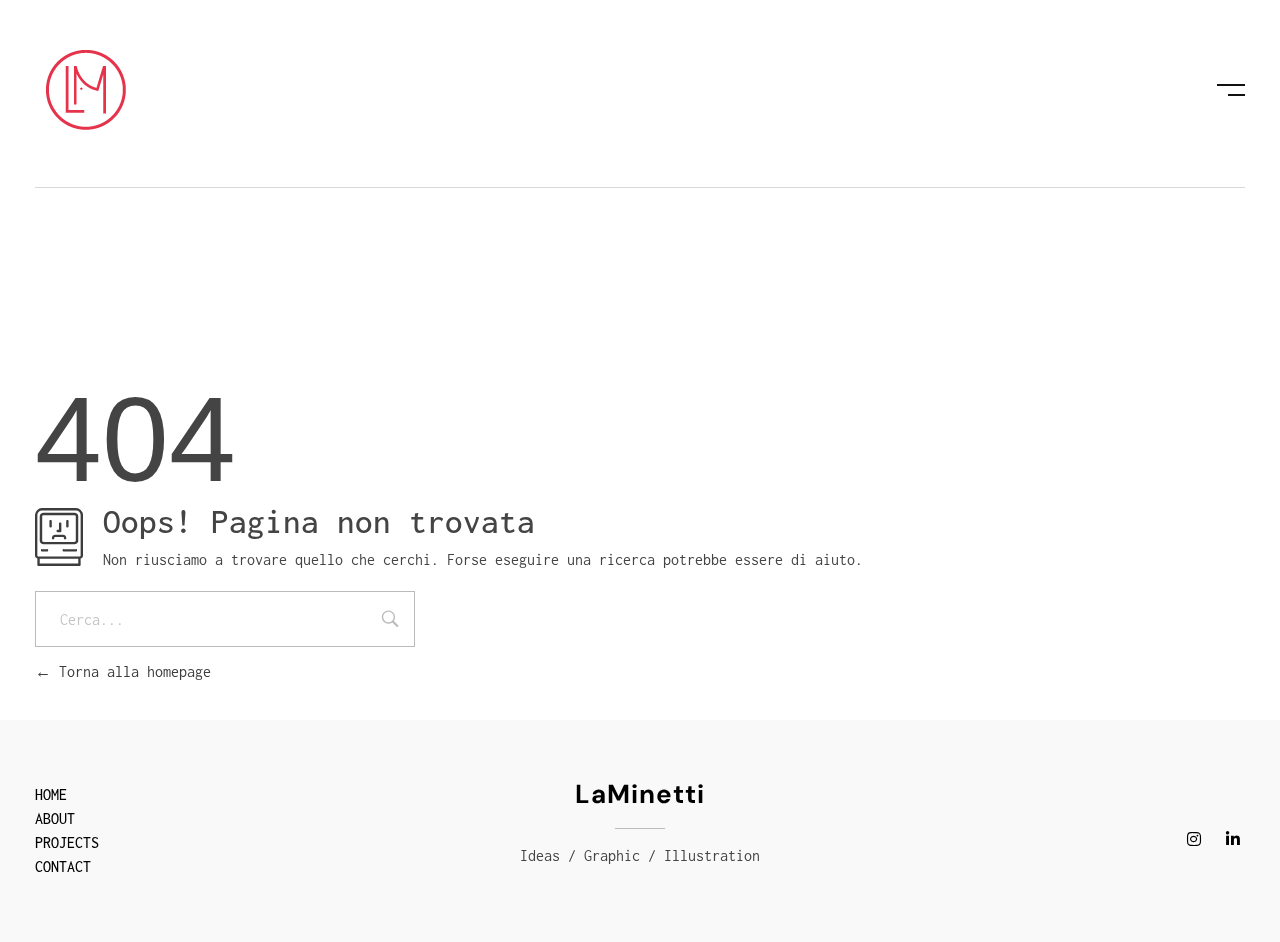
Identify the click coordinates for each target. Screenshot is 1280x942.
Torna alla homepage (131, 671)
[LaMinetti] (85, 90)
